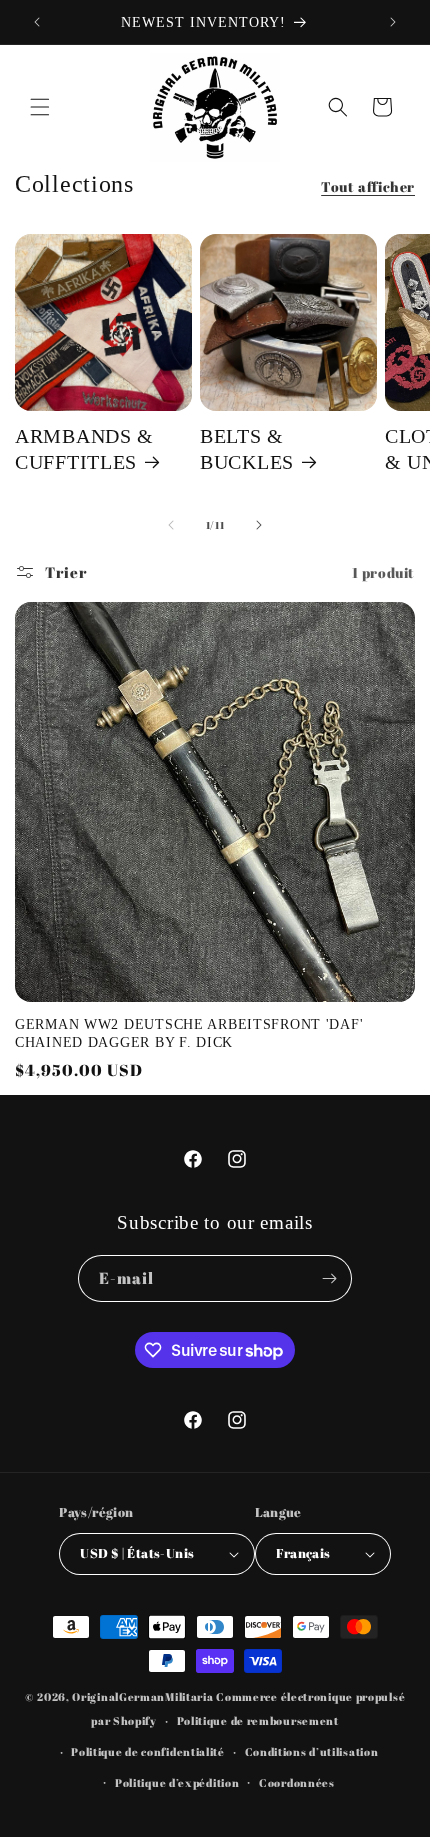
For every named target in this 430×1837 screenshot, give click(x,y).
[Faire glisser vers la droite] (259, 525)
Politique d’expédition (177, 1782)
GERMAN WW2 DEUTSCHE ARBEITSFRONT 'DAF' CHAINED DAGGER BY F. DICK (189, 1033)
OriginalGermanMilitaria (142, 1696)
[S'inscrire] (329, 1278)
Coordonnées (297, 1782)
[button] (40, 107)
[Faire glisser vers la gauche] (171, 525)
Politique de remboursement (258, 1720)
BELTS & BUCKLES (247, 449)
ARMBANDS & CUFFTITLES (84, 449)
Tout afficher (368, 186)
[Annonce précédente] (37, 22)
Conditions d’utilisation (312, 1751)
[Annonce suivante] (393, 22)
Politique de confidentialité (148, 1751)
